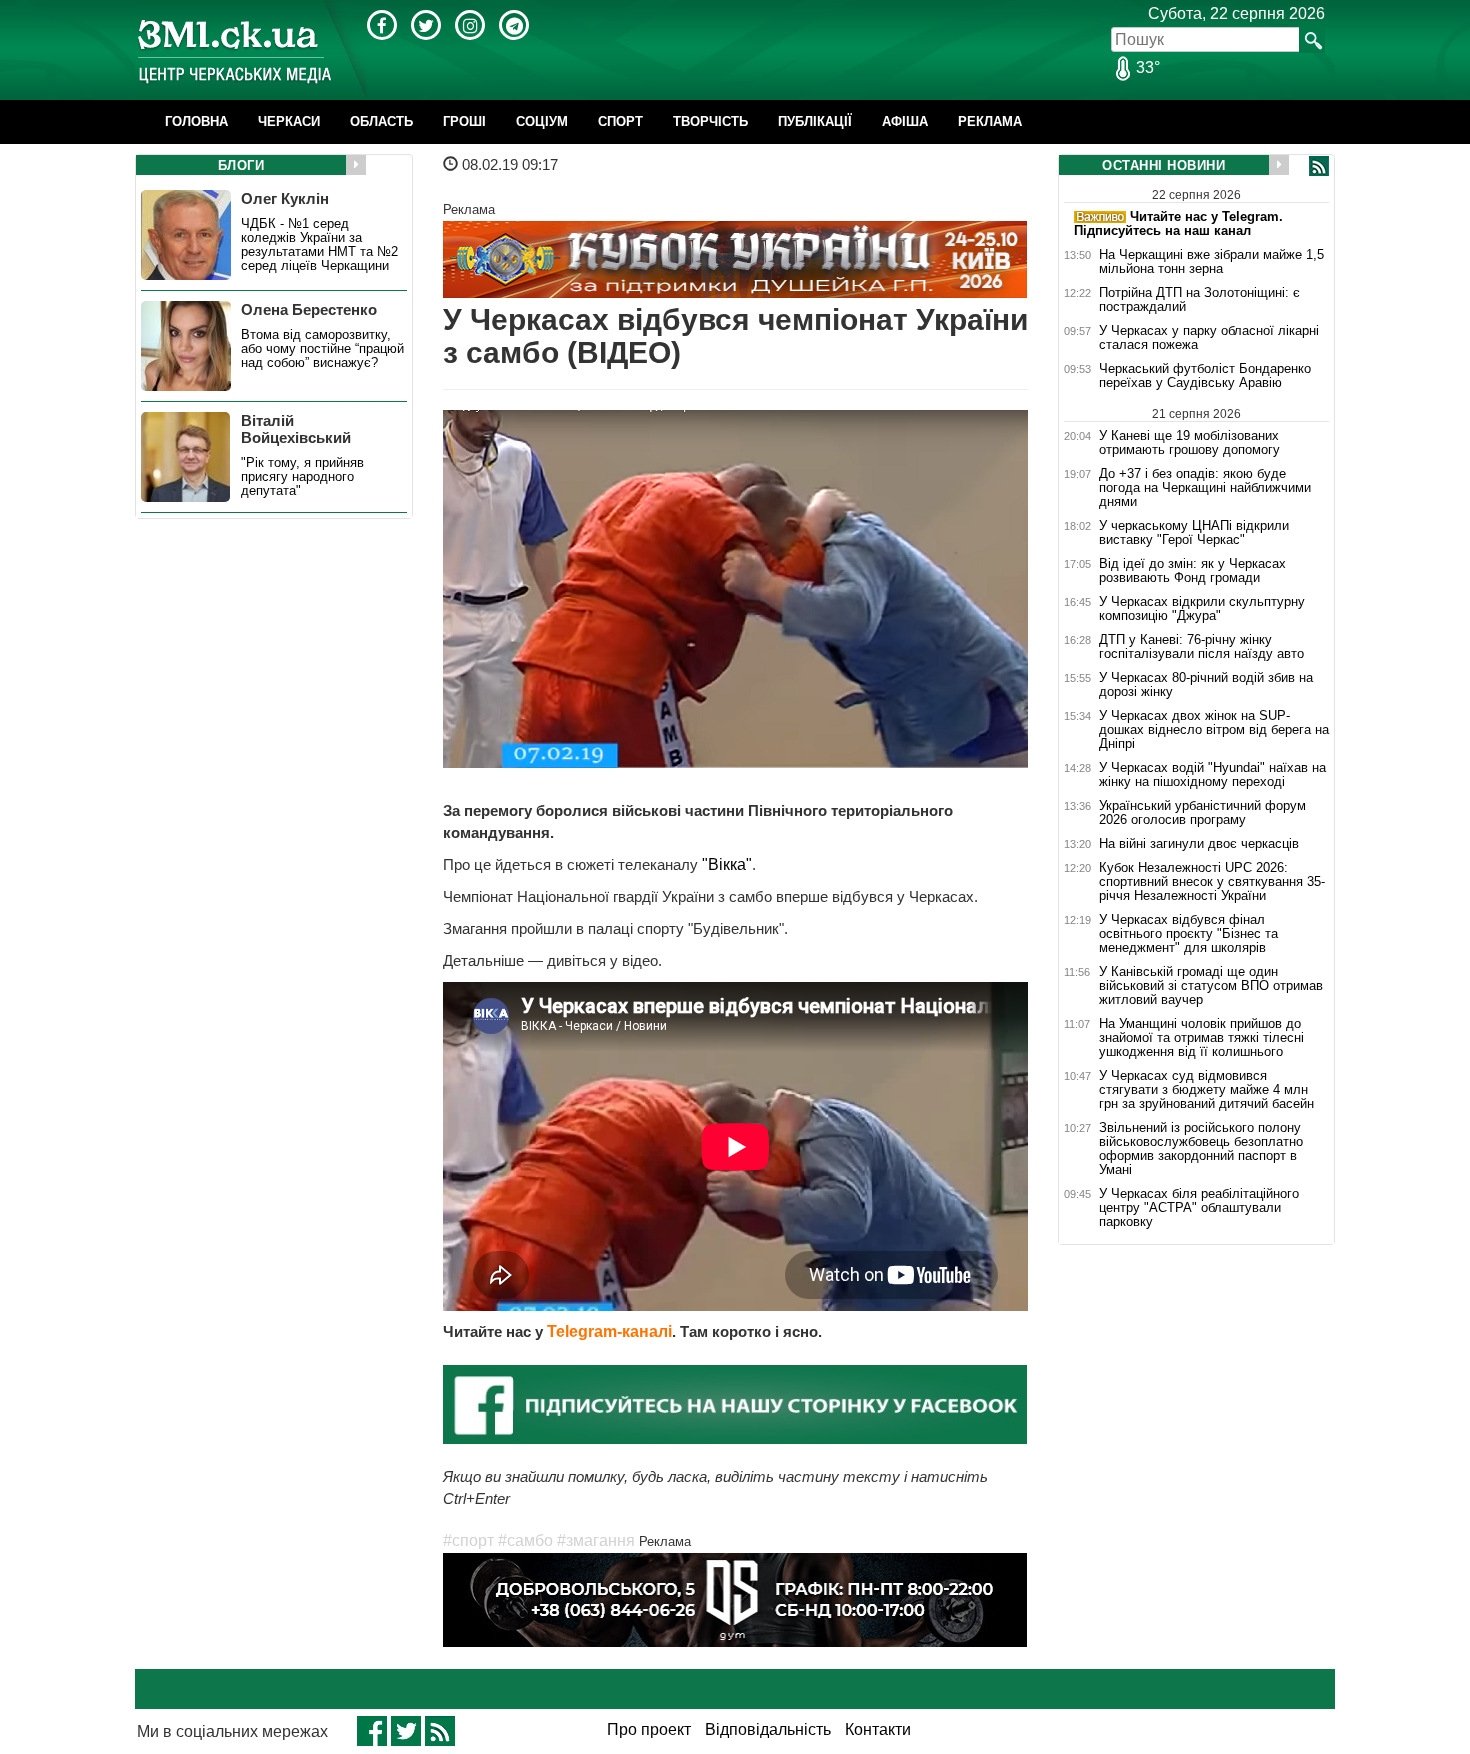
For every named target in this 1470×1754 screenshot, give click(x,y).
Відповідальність (768, 1729)
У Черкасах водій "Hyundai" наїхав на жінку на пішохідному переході (1212, 775)
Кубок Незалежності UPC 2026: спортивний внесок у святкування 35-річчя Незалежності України (1212, 882)
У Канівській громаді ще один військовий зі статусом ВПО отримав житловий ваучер (1211, 986)
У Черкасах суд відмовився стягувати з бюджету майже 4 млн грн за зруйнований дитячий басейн (1206, 1090)
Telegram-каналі (609, 1331)
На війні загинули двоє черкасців (1199, 844)
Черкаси (289, 121)
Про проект (649, 1729)
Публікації (815, 121)
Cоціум (542, 121)
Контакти (878, 1729)
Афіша (905, 121)
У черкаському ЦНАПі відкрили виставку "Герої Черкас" (1194, 533)
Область (381, 121)
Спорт (620, 121)
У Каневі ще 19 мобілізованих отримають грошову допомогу (1189, 442)
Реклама (990, 121)
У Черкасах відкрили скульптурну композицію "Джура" (1202, 609)
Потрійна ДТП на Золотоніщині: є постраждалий (1199, 300)
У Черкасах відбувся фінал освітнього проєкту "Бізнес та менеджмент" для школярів (1188, 934)
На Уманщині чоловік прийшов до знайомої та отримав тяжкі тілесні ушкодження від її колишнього (1201, 1038)
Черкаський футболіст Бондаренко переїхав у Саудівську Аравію (1205, 376)
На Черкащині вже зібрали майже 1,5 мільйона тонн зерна (1211, 262)
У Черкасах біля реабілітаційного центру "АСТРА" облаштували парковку (1199, 1208)
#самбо (525, 1540)
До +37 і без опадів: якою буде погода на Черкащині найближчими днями (1205, 488)
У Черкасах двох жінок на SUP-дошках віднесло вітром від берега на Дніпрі (1214, 730)
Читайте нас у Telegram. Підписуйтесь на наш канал (1178, 223)
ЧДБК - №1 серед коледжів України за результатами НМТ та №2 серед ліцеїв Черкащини (319, 245)
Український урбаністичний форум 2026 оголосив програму (1202, 813)
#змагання (596, 1540)
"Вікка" (725, 864)
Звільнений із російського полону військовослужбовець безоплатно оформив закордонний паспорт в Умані (1201, 1149)
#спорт (468, 1540)
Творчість (710, 121)
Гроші (464, 121)
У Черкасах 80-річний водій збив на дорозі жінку (1206, 685)
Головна (196, 121)
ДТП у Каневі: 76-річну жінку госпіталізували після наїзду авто (1201, 647)
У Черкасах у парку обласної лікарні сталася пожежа (1209, 338)
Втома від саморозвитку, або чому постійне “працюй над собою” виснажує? (322, 349)
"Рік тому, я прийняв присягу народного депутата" (302, 477)
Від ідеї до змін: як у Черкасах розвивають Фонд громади (1192, 571)
